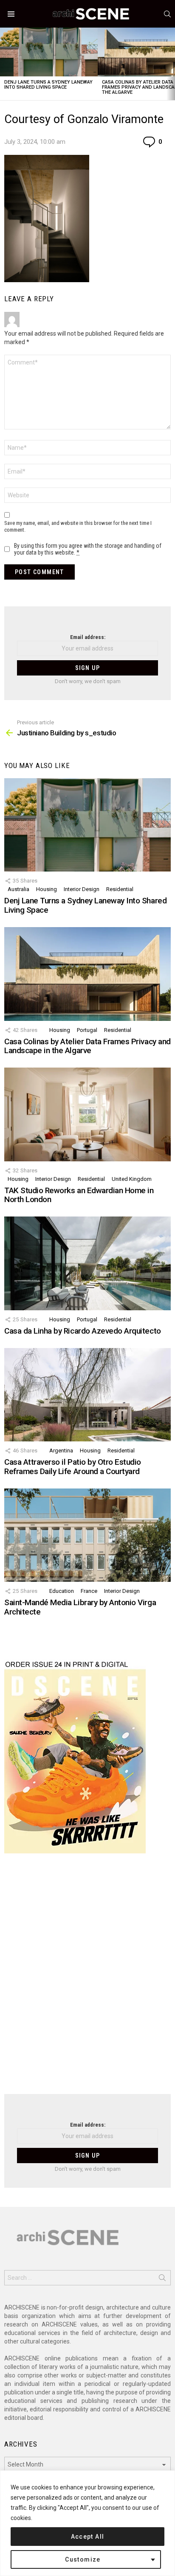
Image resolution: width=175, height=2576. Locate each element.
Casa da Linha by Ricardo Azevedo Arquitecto (83, 1331)
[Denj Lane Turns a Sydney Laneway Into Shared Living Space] (49, 52)
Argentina (61, 1451)
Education (62, 1591)
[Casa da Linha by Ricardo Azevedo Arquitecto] (87, 1263)
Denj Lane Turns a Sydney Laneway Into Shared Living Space (48, 85)
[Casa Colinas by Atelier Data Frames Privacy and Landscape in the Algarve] (87, 974)
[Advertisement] (87, 1979)
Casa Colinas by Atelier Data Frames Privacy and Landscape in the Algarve (87, 1046)
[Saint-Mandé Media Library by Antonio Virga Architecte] (87, 1535)
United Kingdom (132, 1179)
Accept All (88, 2537)
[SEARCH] (167, 14)
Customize (83, 2559)
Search (162, 2279)
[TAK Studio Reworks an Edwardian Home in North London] (87, 1114)
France (89, 1591)
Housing (47, 889)
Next (171, 64)
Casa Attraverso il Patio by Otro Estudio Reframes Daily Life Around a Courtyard (73, 1466)
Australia (18, 889)
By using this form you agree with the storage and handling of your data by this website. (88, 549)
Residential (120, 889)
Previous (4, 64)
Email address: (88, 637)
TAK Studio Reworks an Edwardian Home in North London (79, 1195)
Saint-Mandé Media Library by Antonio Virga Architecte (80, 1607)
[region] (87, 2523)
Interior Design (82, 889)
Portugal (87, 1030)
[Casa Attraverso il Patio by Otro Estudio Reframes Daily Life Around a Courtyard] (87, 1395)
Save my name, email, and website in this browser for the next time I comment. (78, 526)
